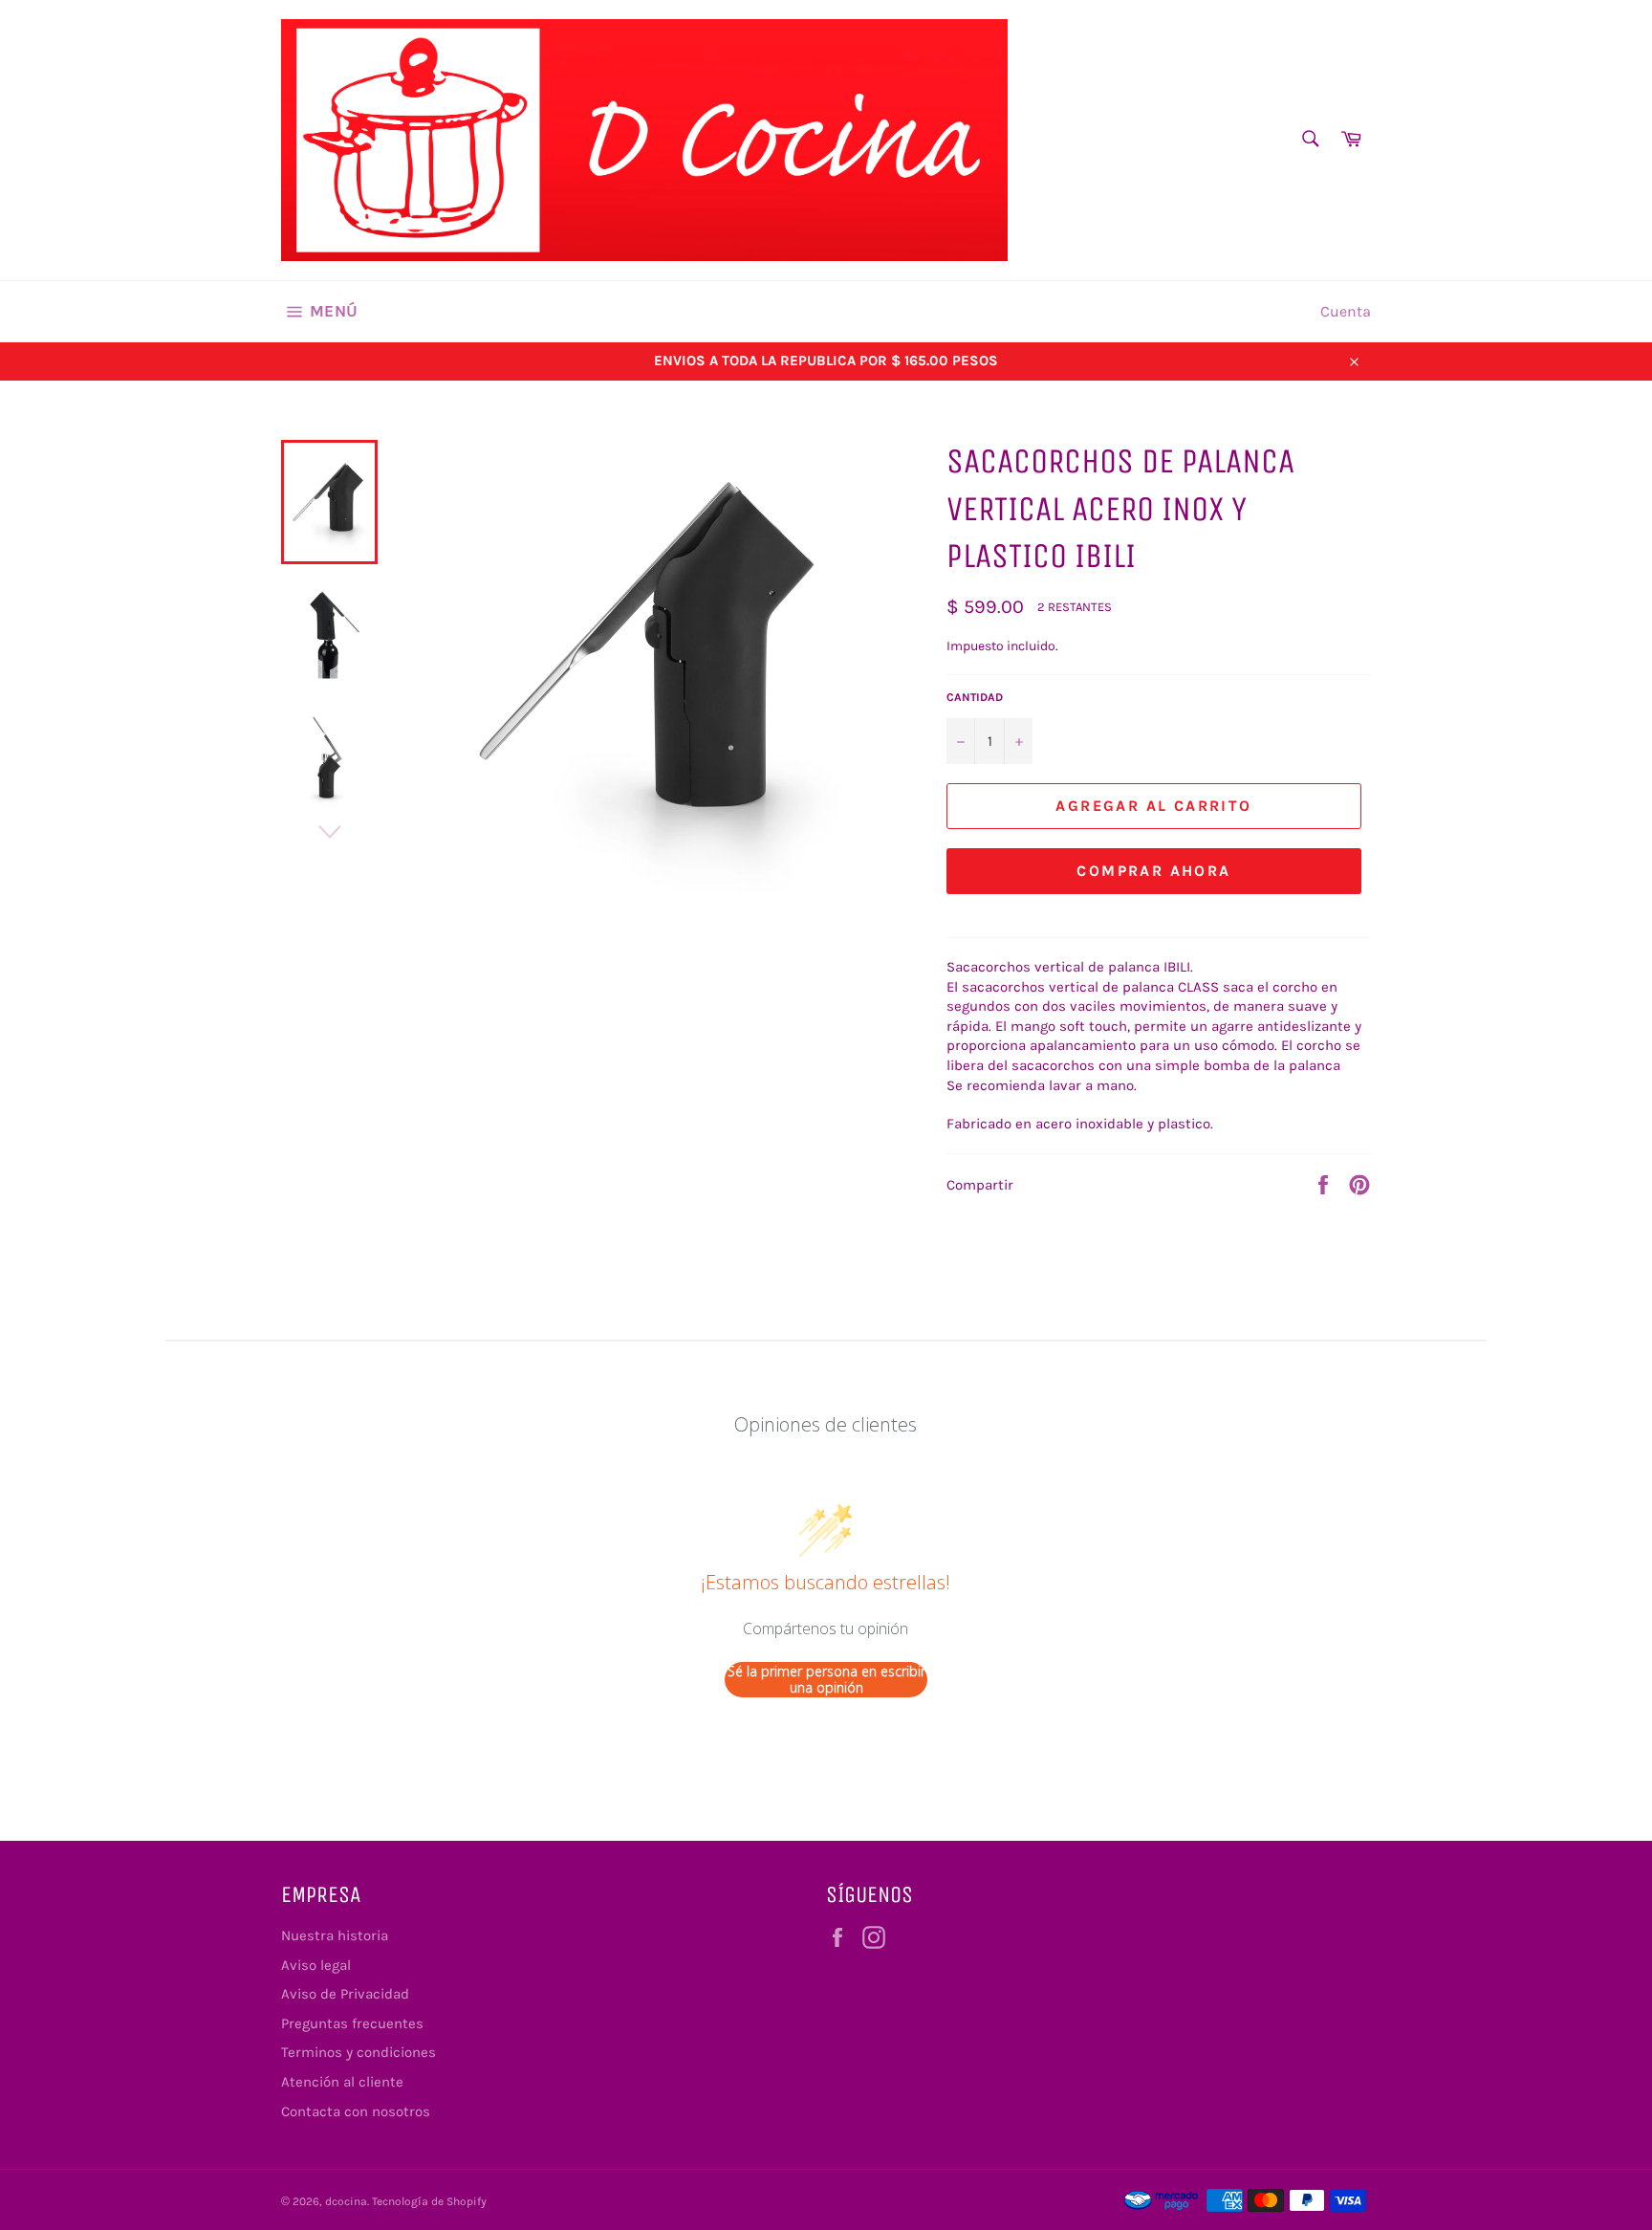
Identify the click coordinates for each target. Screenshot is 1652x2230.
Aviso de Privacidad (345, 1994)
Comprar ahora (1153, 871)
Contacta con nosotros (356, 2111)
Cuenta (1346, 311)
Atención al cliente (342, 2082)
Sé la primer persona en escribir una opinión (826, 1680)
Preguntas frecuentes (352, 2023)
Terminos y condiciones (359, 2052)
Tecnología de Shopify (429, 2201)
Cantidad (975, 697)
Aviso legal (316, 1965)
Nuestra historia (335, 1935)
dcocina (346, 2201)
